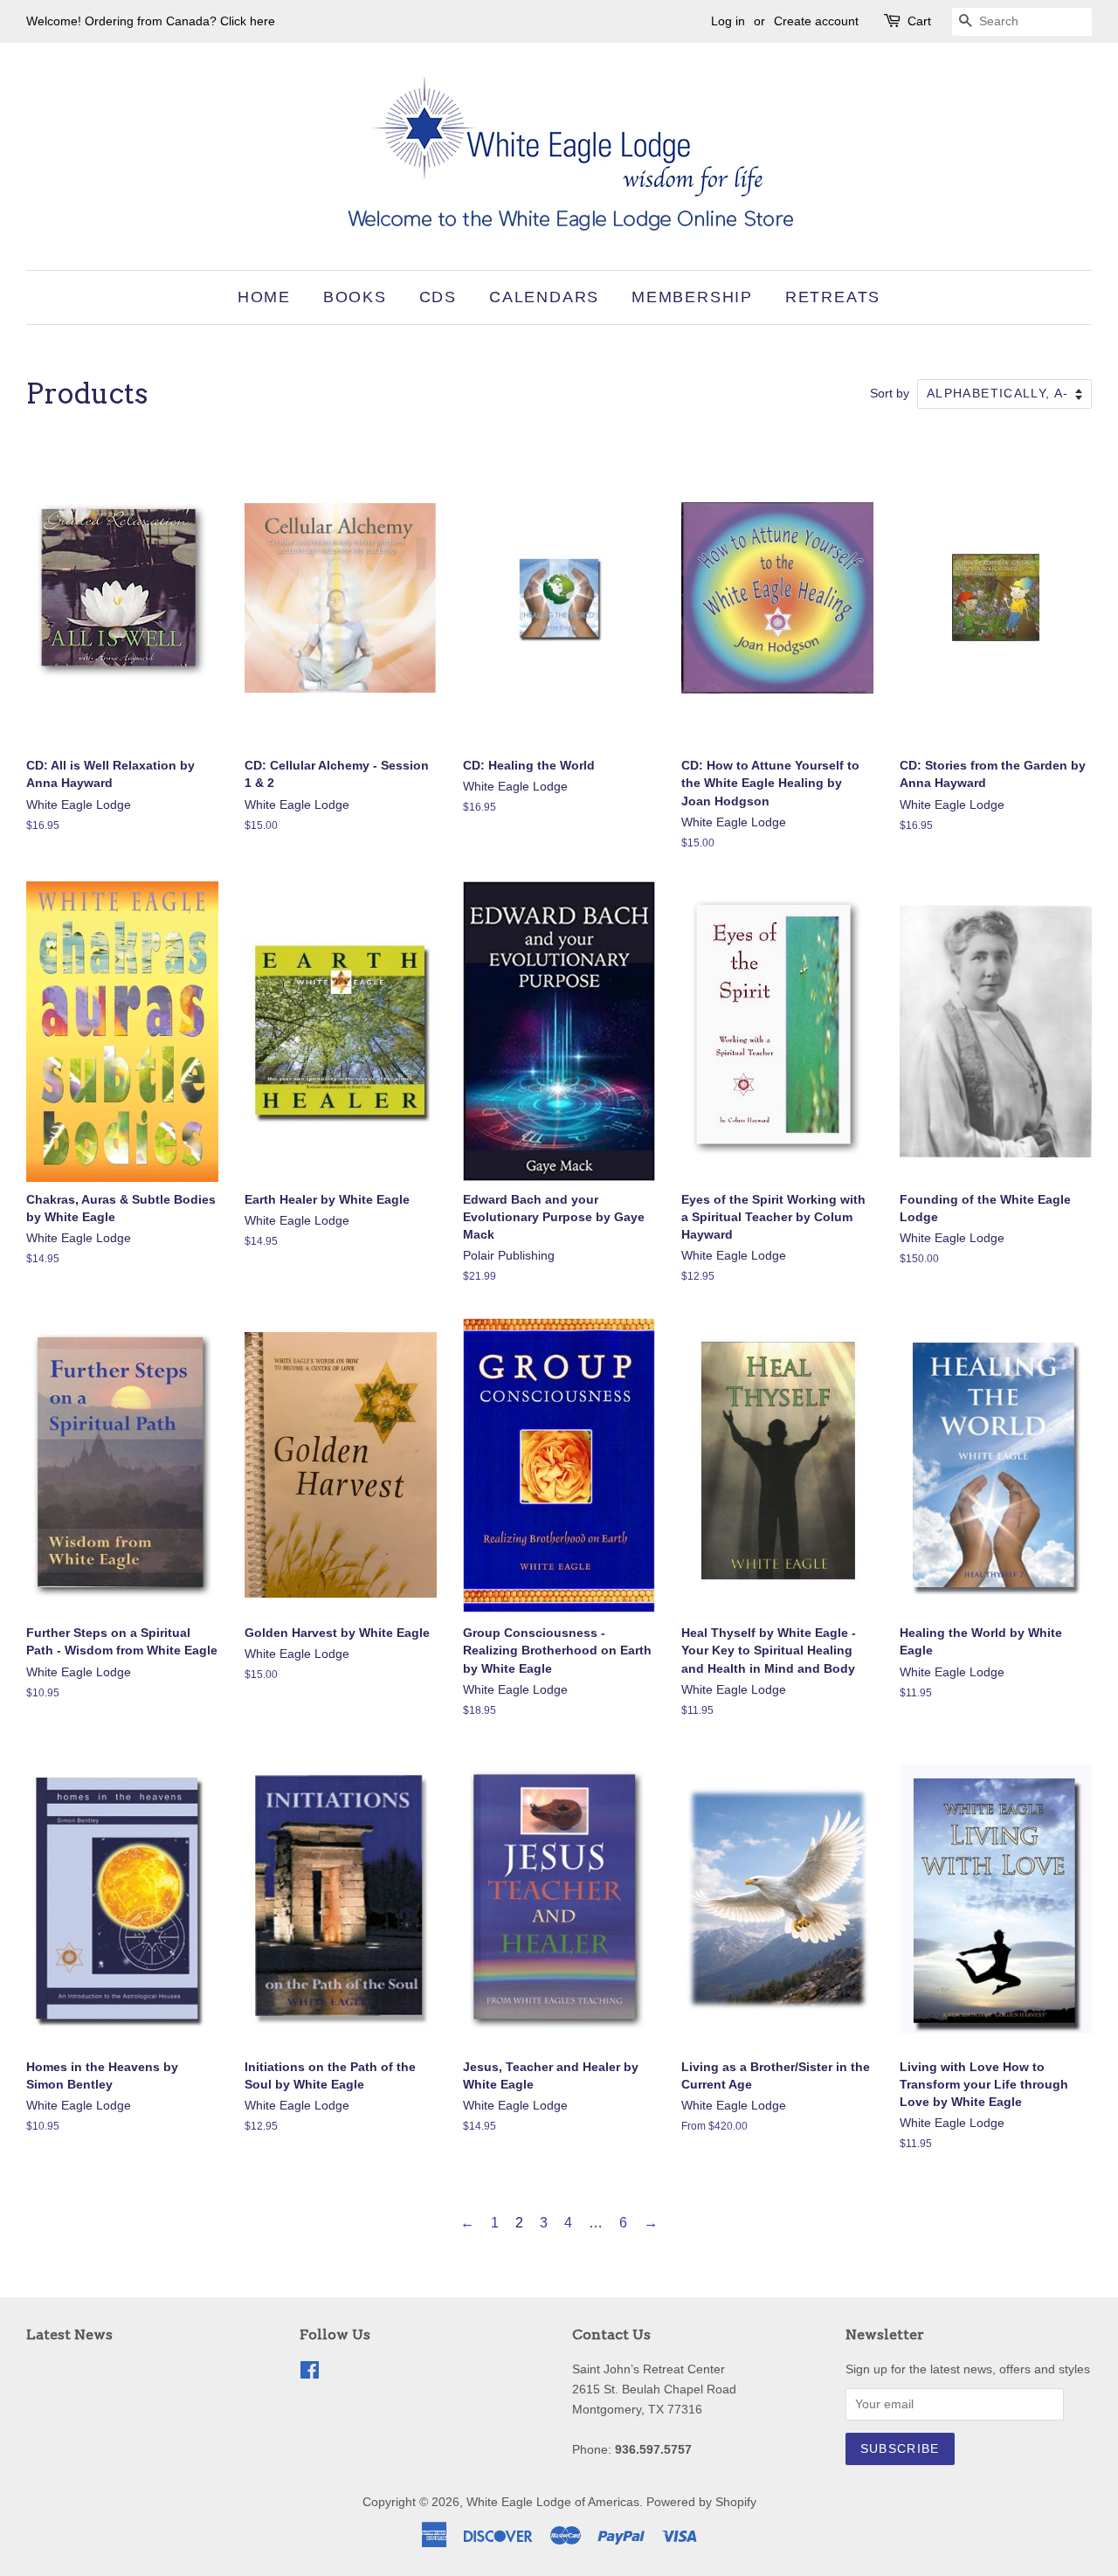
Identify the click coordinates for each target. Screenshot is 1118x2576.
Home (264, 297)
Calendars (544, 297)
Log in (728, 21)
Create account (816, 21)
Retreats (833, 297)
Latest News (69, 2334)
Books (355, 297)
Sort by (890, 393)
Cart (919, 21)
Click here (248, 21)
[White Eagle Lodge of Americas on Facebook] (310, 2374)
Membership (692, 297)
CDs (438, 297)
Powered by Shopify (701, 2502)
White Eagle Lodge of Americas (553, 2502)
